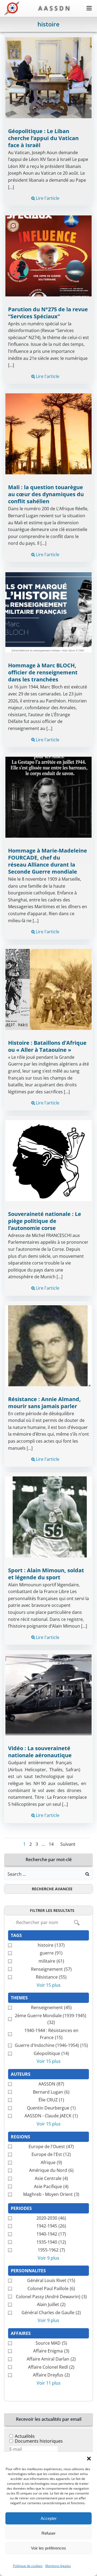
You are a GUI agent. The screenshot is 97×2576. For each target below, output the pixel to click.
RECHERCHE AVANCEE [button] (52, 1889)
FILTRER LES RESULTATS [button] (52, 1910)
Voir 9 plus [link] (48, 2258)
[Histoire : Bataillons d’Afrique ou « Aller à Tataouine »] (48, 989)
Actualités (25, 2436)
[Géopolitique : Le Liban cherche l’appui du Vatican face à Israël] (48, 77)
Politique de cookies (28, 2566)
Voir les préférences (48, 2548)
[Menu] (89, 8)
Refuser (48, 2533)
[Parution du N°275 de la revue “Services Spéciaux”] (48, 255)
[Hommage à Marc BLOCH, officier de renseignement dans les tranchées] (48, 612)
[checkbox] (48, 1945)
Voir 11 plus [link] (49, 2383)
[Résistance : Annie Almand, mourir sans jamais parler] (48, 1345)
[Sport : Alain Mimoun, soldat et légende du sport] (48, 1516)
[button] (89, 2459)
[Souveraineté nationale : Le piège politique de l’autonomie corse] (48, 1160)
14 (51, 1844)
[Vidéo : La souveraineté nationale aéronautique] (48, 1695)
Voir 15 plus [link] (49, 1985)
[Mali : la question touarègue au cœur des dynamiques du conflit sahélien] (48, 434)
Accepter (49, 2518)
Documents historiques (39, 2441)
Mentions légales (58, 2566)
